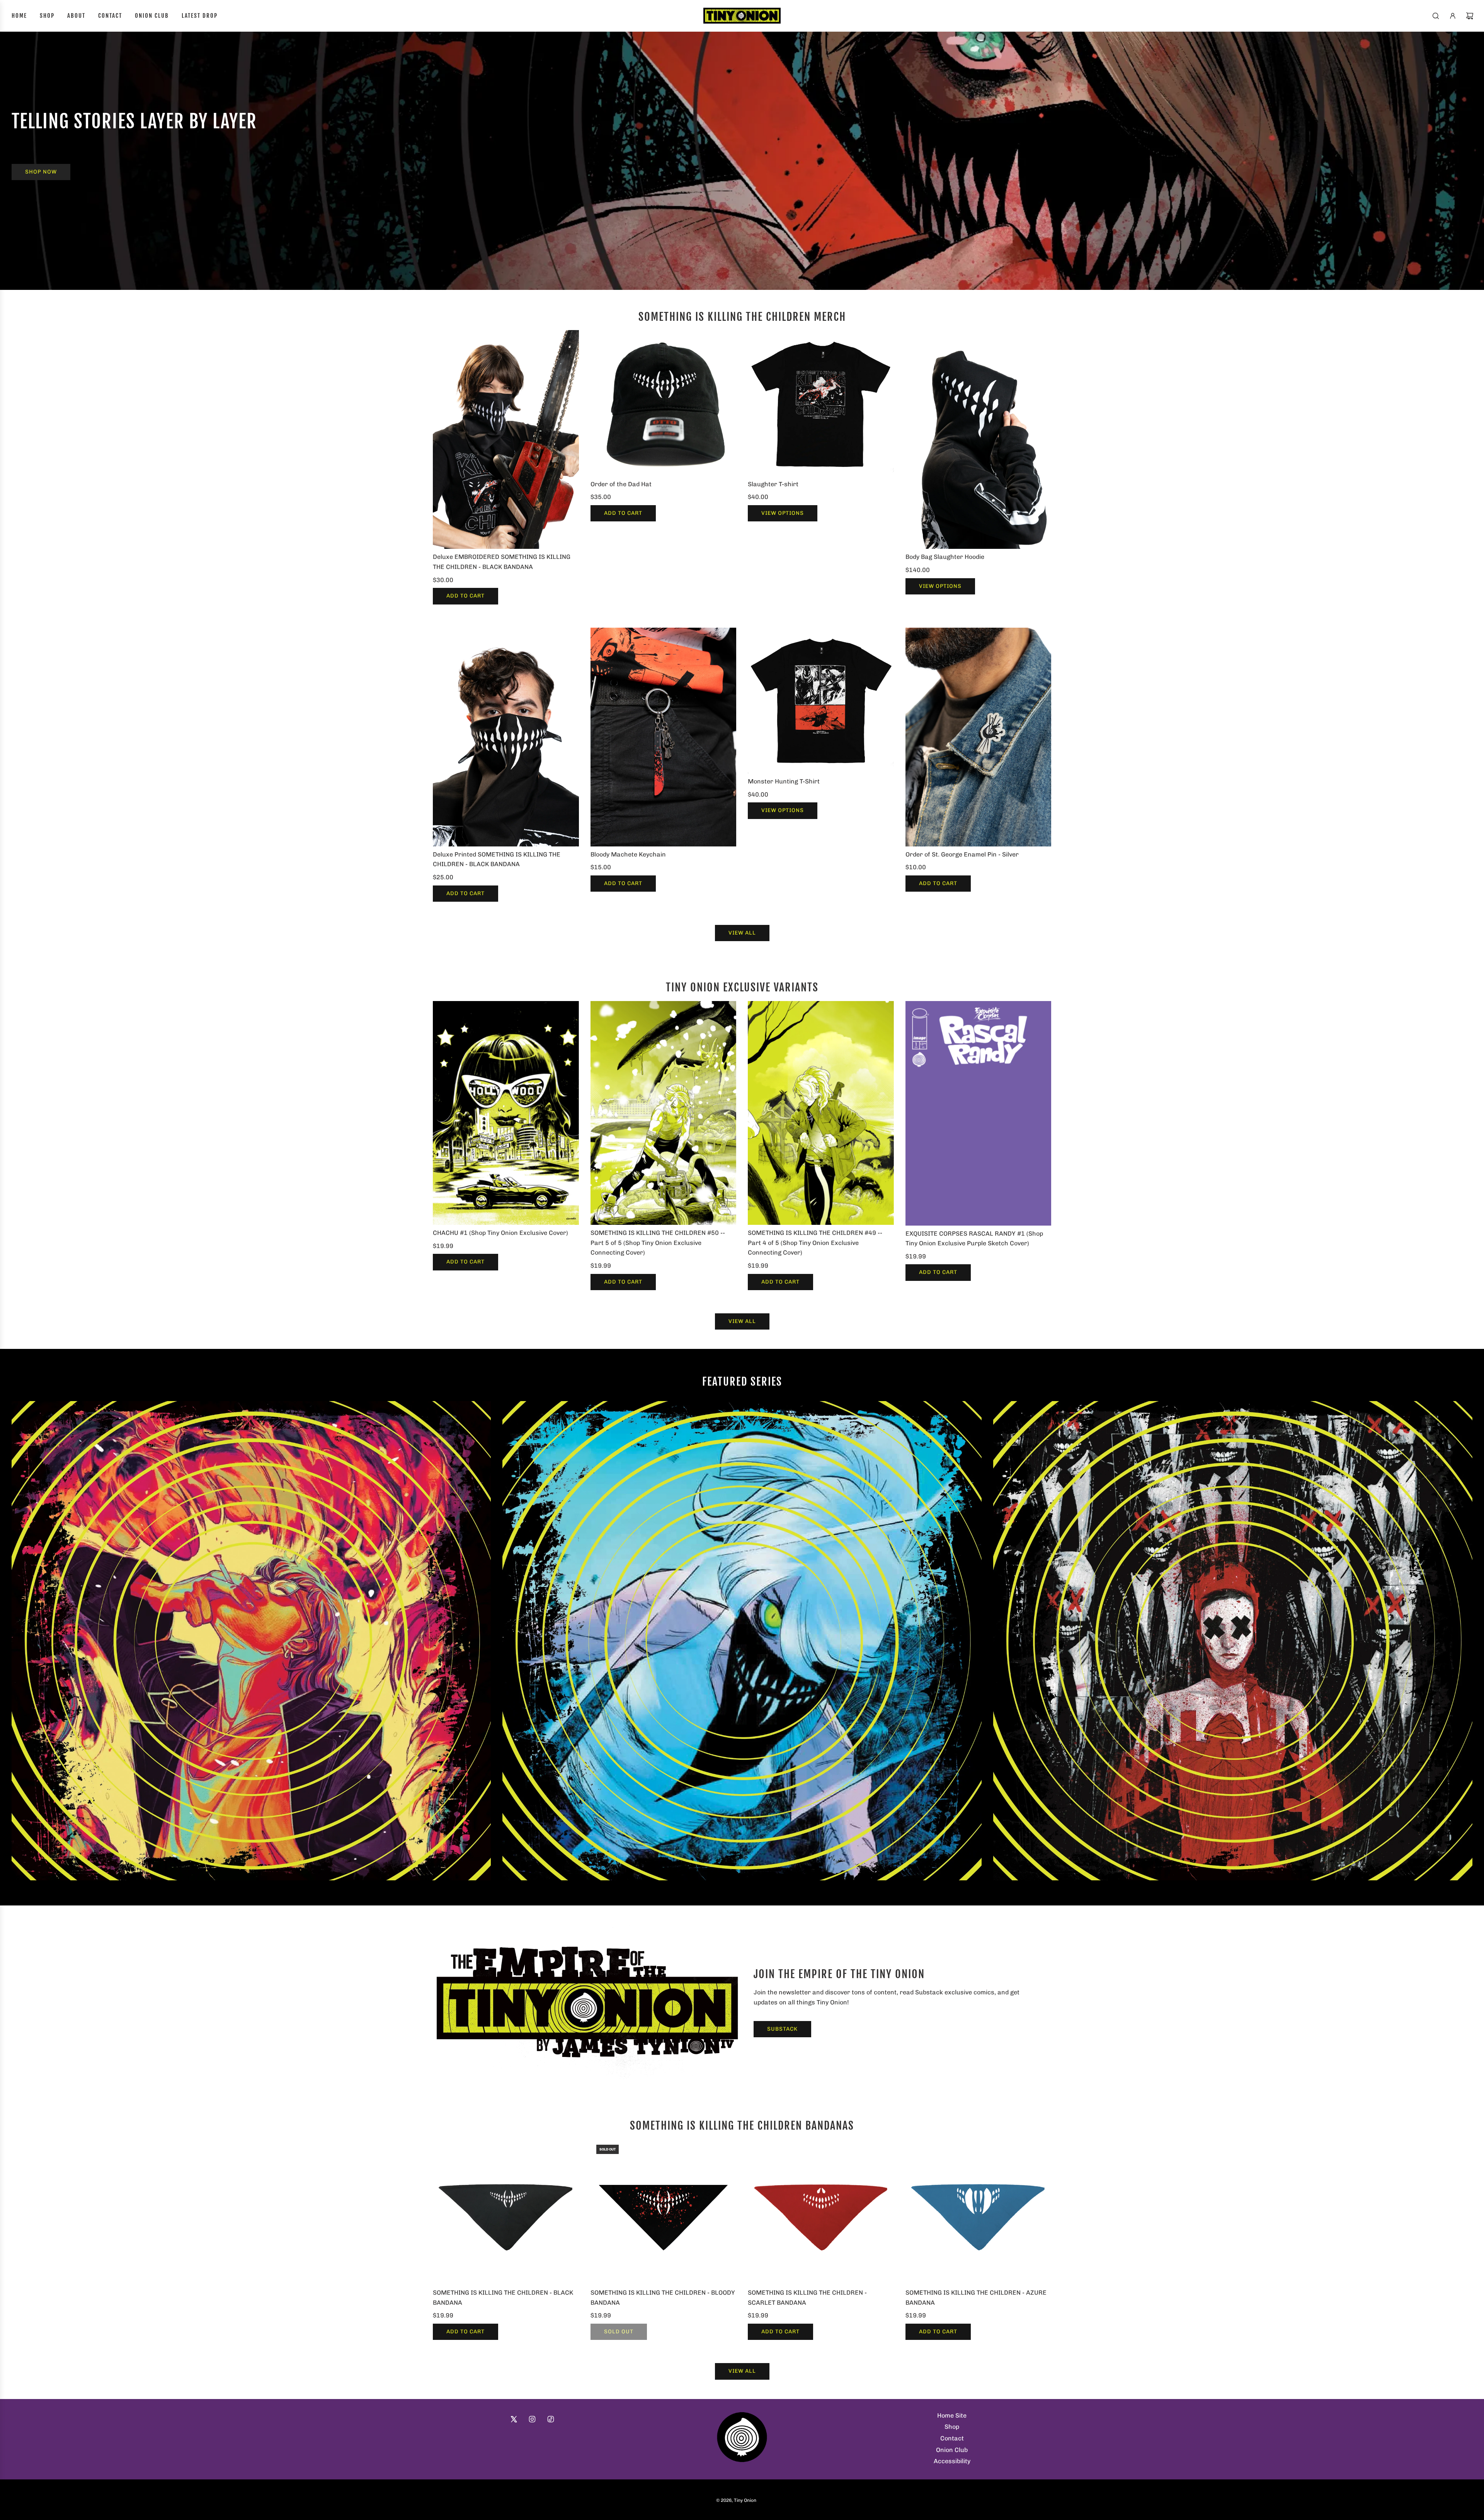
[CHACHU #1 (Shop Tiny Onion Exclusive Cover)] (506, 1113)
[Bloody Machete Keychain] (664, 737)
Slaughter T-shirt (773, 484)
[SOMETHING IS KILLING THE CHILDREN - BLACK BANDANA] (506, 2212)
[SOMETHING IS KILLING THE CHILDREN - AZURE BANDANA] (979, 2212)
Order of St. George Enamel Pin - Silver (962, 854)
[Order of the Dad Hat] (664, 403)
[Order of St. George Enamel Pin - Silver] (979, 737)
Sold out (619, 2332)
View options (783, 513)
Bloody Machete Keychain (628, 854)
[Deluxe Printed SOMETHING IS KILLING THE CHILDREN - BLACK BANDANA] (506, 737)
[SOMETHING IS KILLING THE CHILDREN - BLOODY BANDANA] (664, 2212)
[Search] (1436, 16)
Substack (782, 2029)
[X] (514, 2419)
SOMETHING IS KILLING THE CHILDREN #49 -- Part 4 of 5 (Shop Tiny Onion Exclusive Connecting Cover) (815, 1243)
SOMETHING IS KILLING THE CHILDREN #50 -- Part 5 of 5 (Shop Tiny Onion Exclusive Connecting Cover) (658, 1243)
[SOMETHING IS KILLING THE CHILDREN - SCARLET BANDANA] (821, 2212)
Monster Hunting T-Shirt (784, 781)
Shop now (41, 172)
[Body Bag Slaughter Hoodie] (979, 439)
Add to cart (465, 596)
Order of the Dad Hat (621, 484)
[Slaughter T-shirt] (821, 403)
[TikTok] (551, 2419)
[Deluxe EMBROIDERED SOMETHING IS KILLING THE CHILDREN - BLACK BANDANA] (506, 439)
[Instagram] (532, 2419)
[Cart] (1470, 16)
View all (742, 933)
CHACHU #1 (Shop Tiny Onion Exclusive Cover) (500, 1233)
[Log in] (1453, 16)
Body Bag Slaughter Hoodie (945, 557)
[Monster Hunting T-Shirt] (821, 701)
